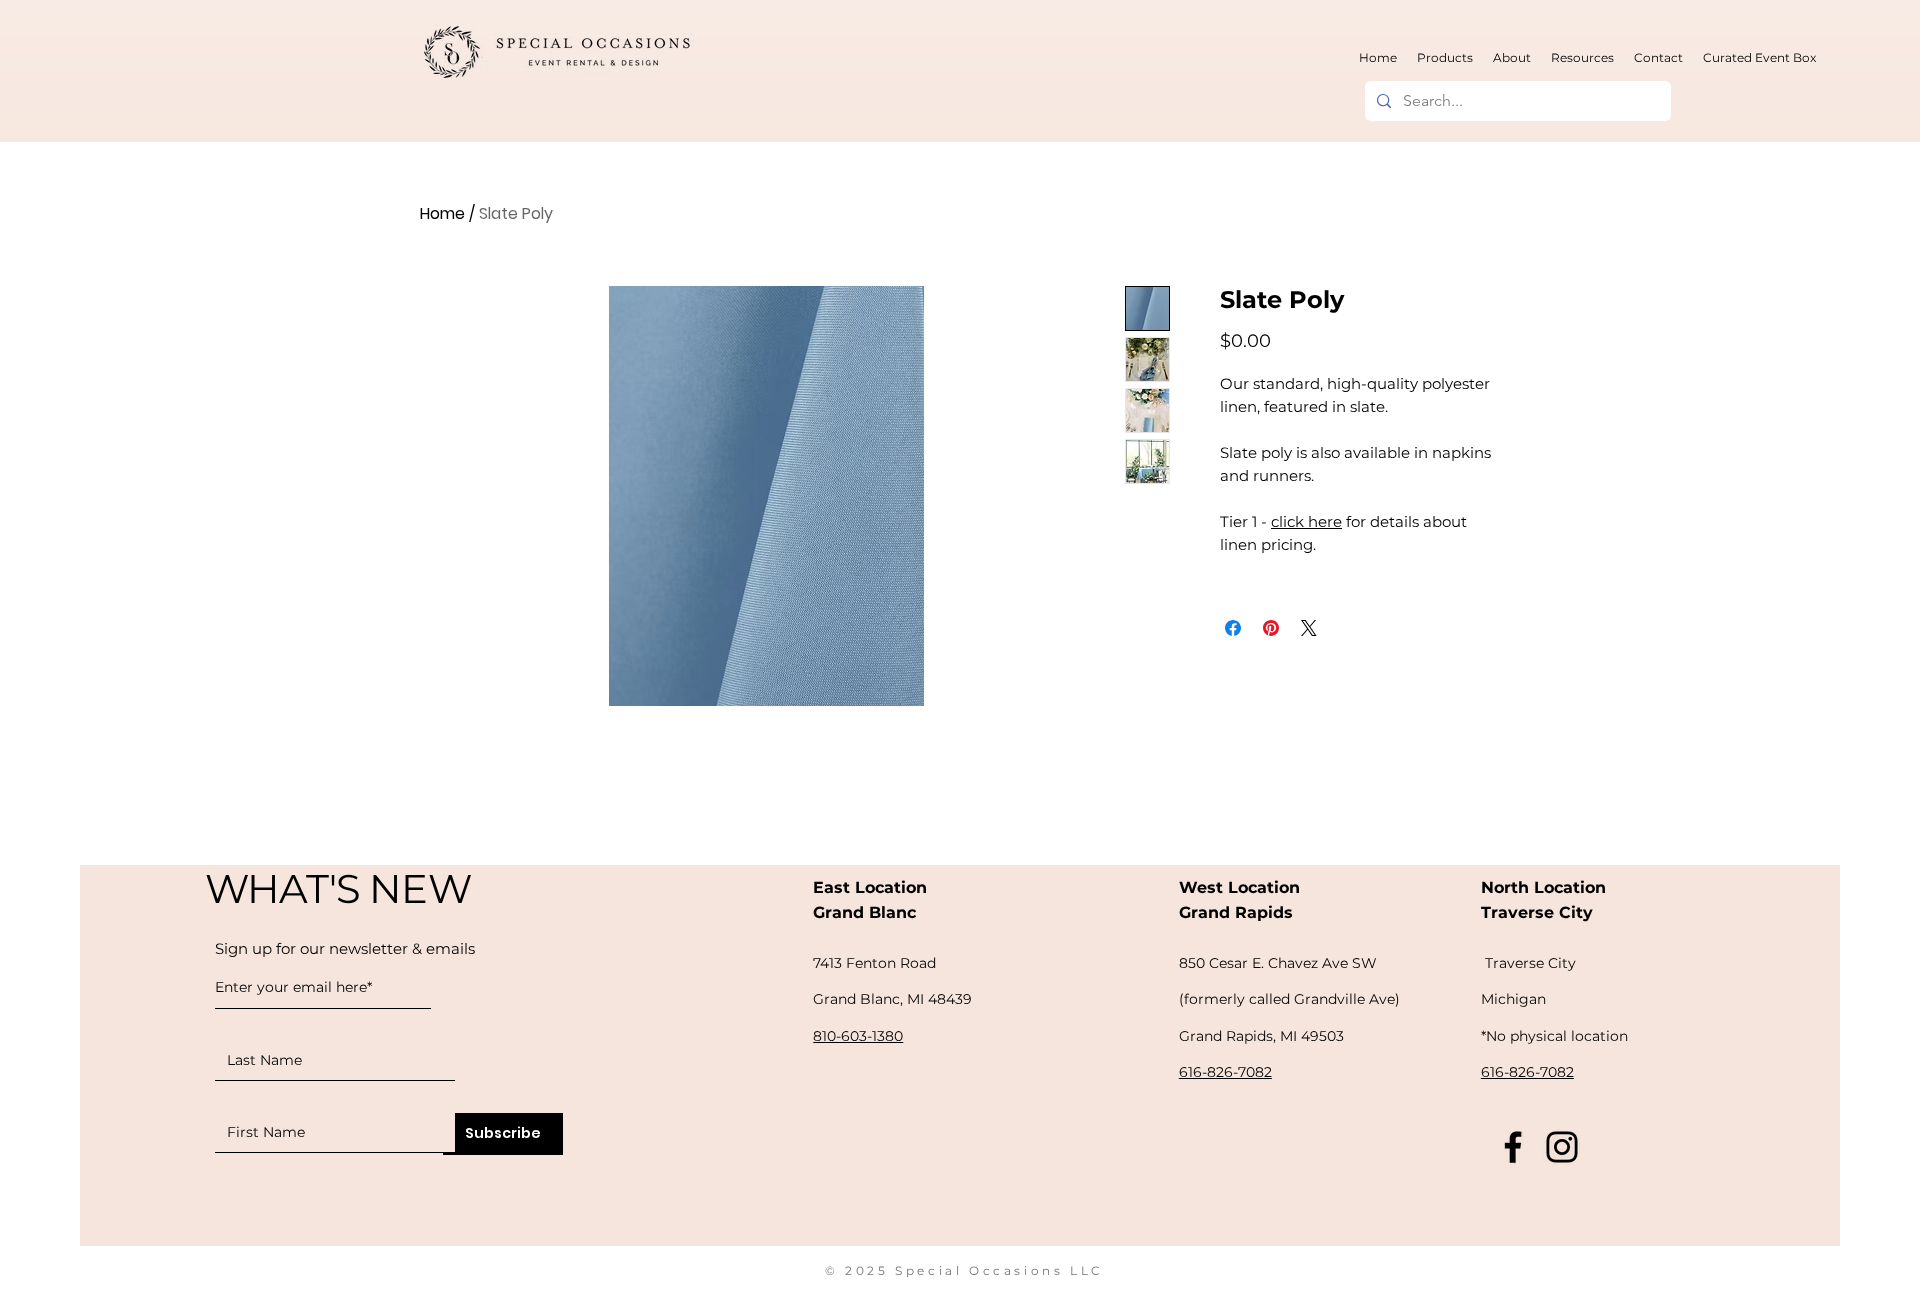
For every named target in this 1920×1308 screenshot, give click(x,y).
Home (442, 213)
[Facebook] (1513, 1147)
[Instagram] (1562, 1147)
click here (1306, 521)
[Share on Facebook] (1233, 628)
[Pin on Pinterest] (1271, 628)
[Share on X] (1309, 628)
